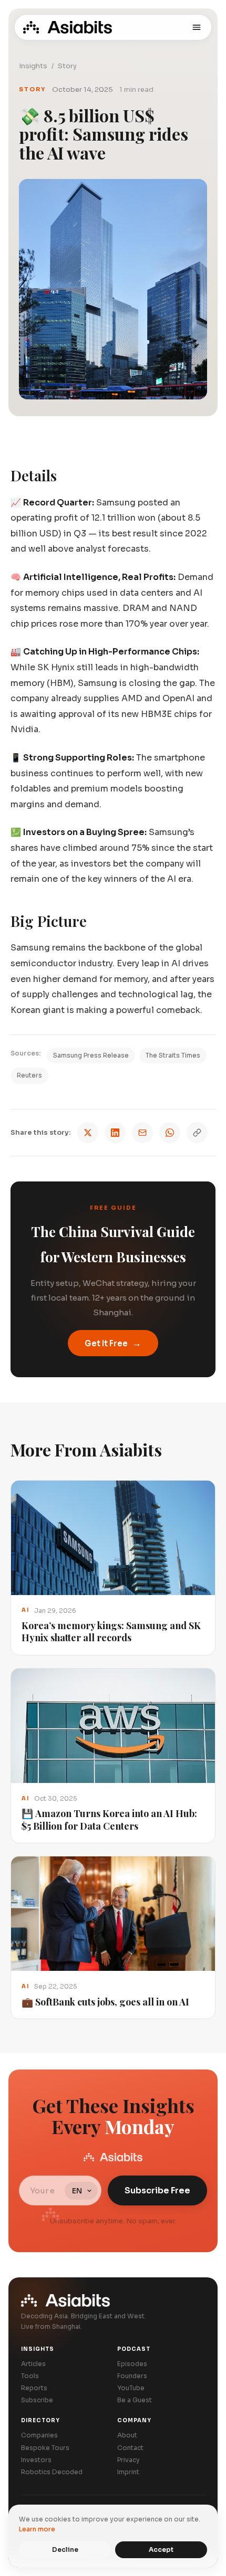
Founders (132, 2376)
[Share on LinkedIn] (115, 1133)
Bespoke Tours (45, 2448)
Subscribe (37, 2400)
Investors (36, 2460)
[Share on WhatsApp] (170, 1133)
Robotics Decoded (52, 2472)
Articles (33, 2364)
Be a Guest (135, 2400)
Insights (33, 66)
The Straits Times (173, 1055)
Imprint (128, 2472)
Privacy (129, 2460)
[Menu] (197, 27)
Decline (65, 2549)
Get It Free (113, 1343)
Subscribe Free (157, 2190)
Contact (130, 2448)
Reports (34, 2388)
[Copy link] (197, 1133)
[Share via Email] (142, 1133)
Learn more (37, 2529)
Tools (30, 2376)
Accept (161, 2549)
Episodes (132, 2364)
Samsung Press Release (91, 1055)
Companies (39, 2435)
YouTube (131, 2388)
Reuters (29, 1075)
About (127, 2435)
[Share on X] (88, 1133)
